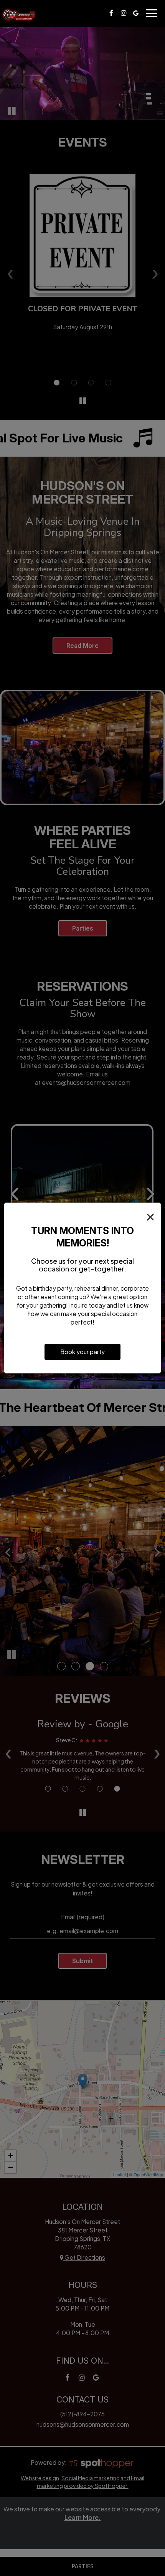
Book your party (82, 1352)
